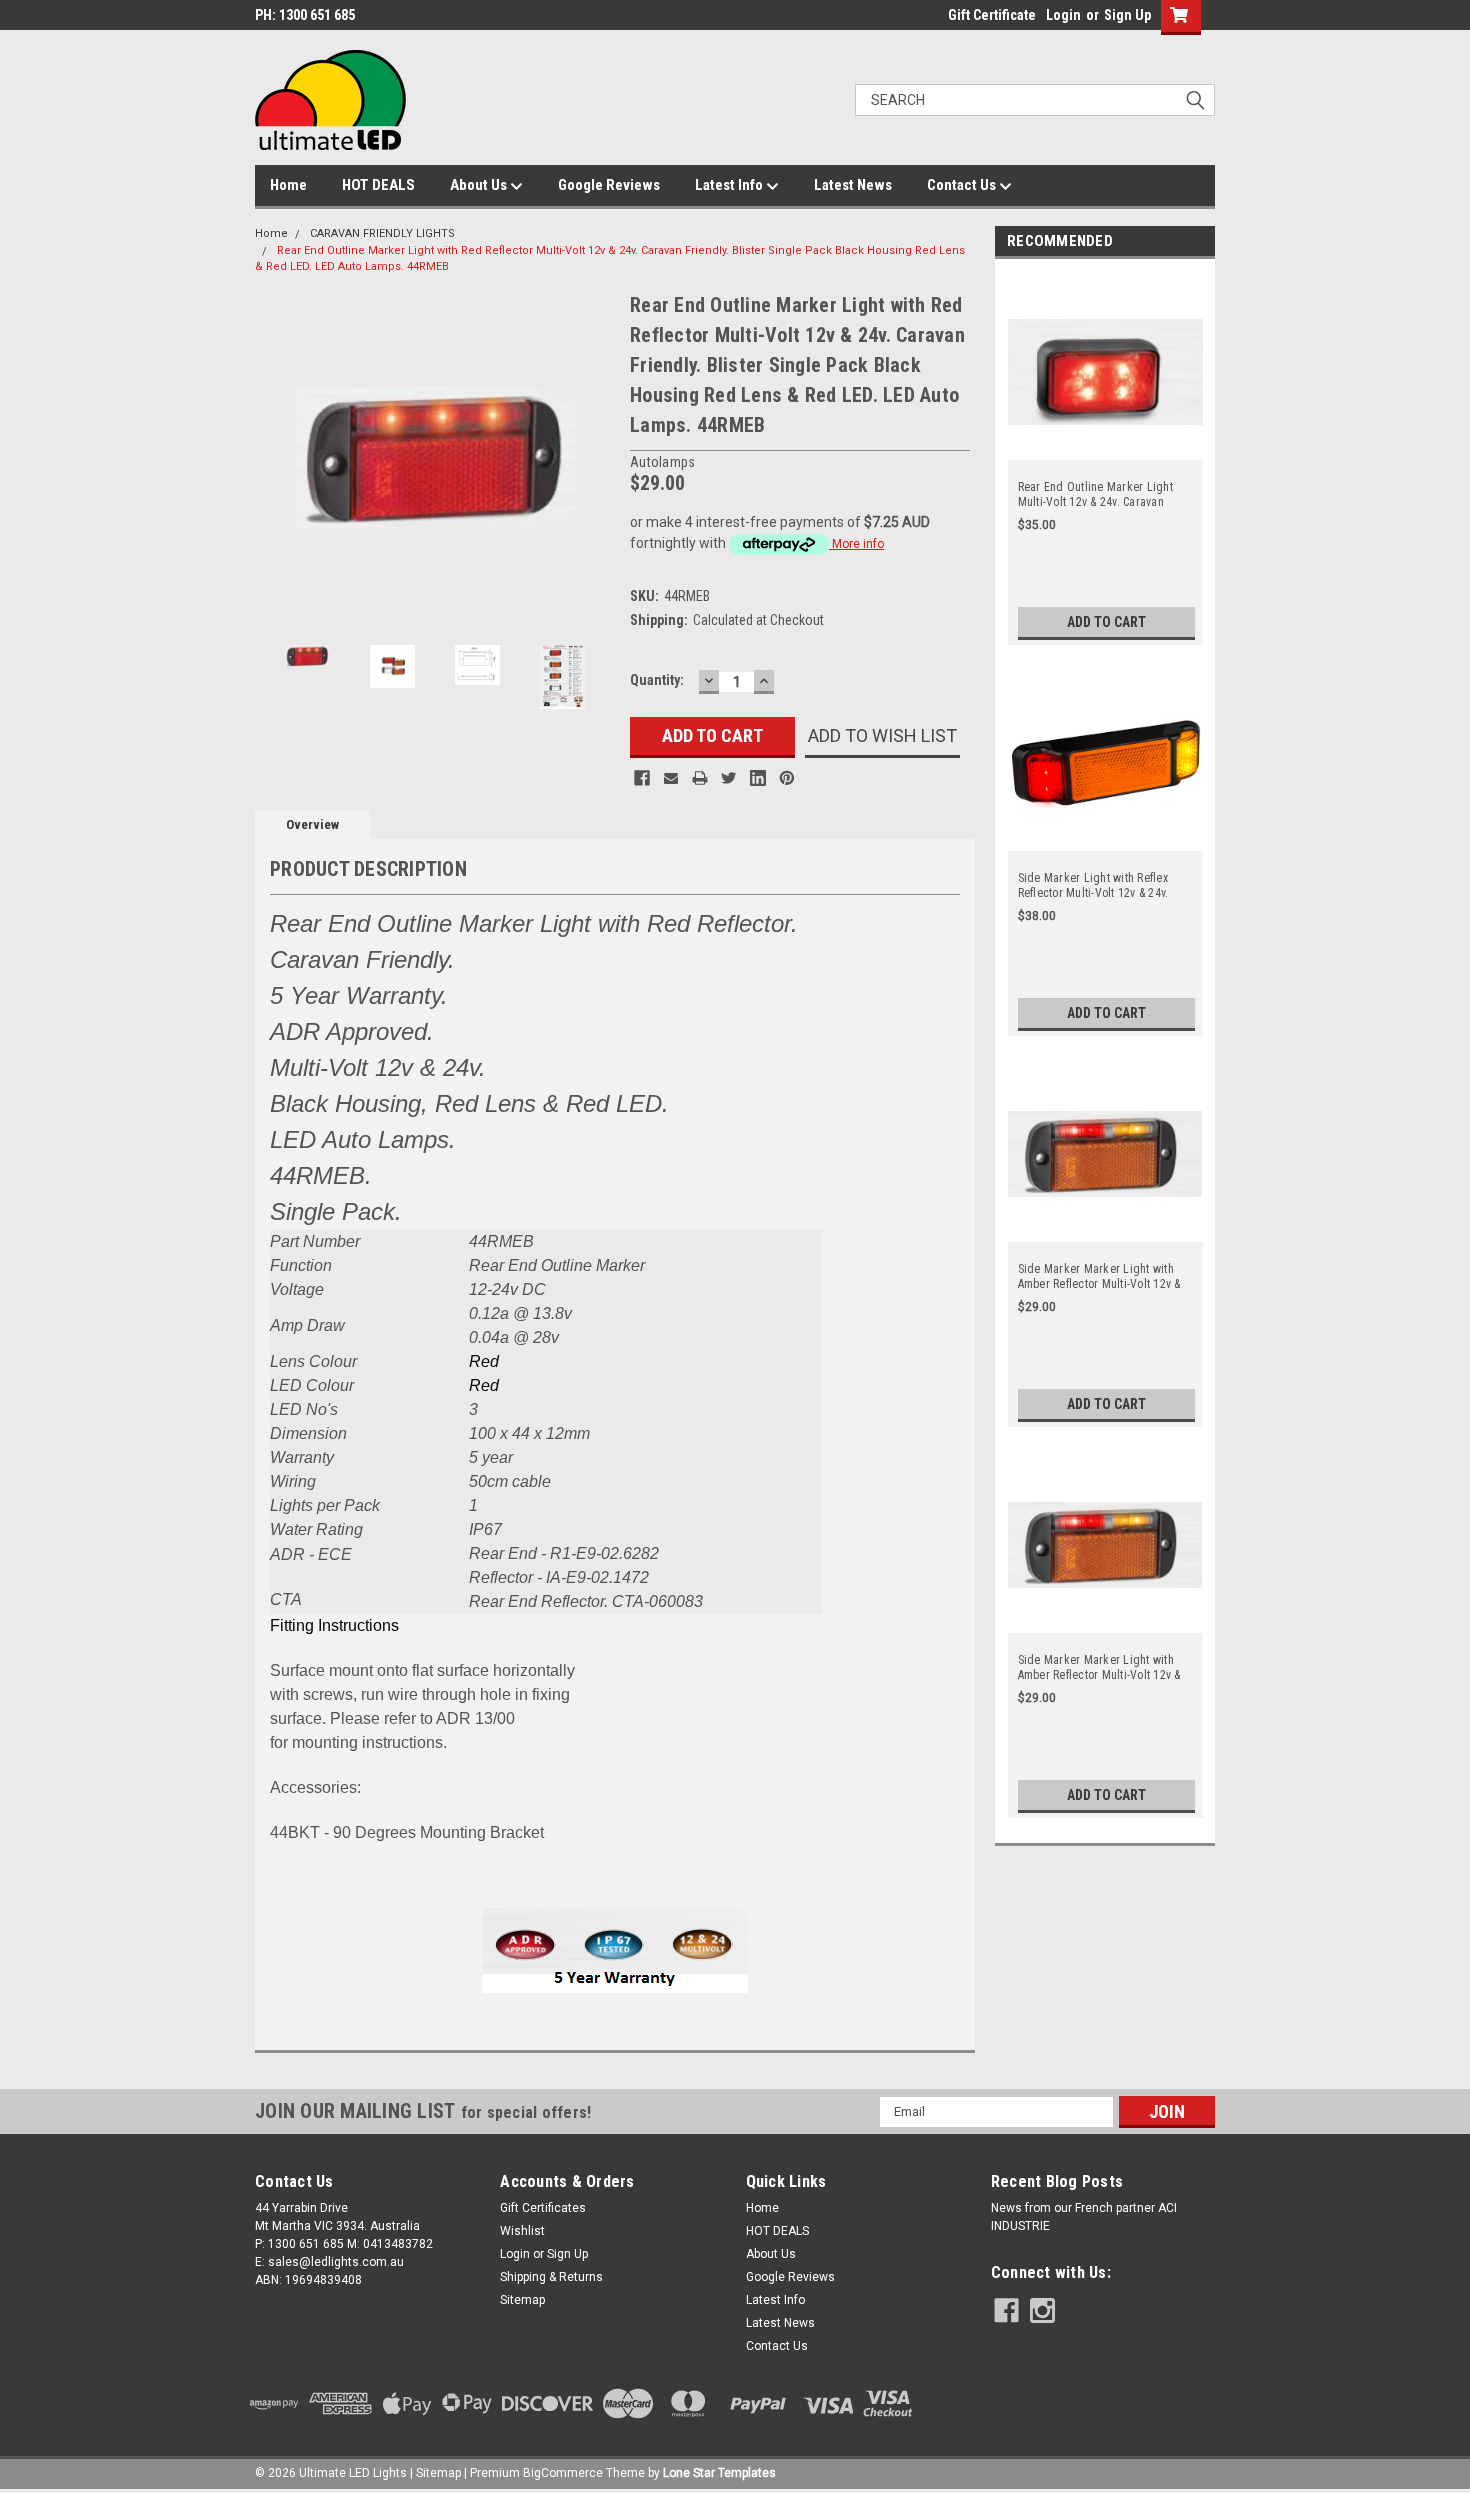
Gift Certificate (992, 15)
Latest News (853, 185)
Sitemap (522, 2300)
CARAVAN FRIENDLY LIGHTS (382, 233)
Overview (312, 824)
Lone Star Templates (719, 2473)
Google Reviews (609, 185)
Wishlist (522, 2231)
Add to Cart (1106, 622)
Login (1063, 15)
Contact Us (963, 185)
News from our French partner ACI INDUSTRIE (1084, 2217)
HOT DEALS (378, 185)
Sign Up (1127, 15)
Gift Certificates (543, 2208)
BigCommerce (563, 2473)
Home (288, 185)
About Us (480, 185)
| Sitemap (435, 2473)
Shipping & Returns (551, 2277)
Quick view (1105, 448)
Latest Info (730, 185)
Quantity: (657, 680)
